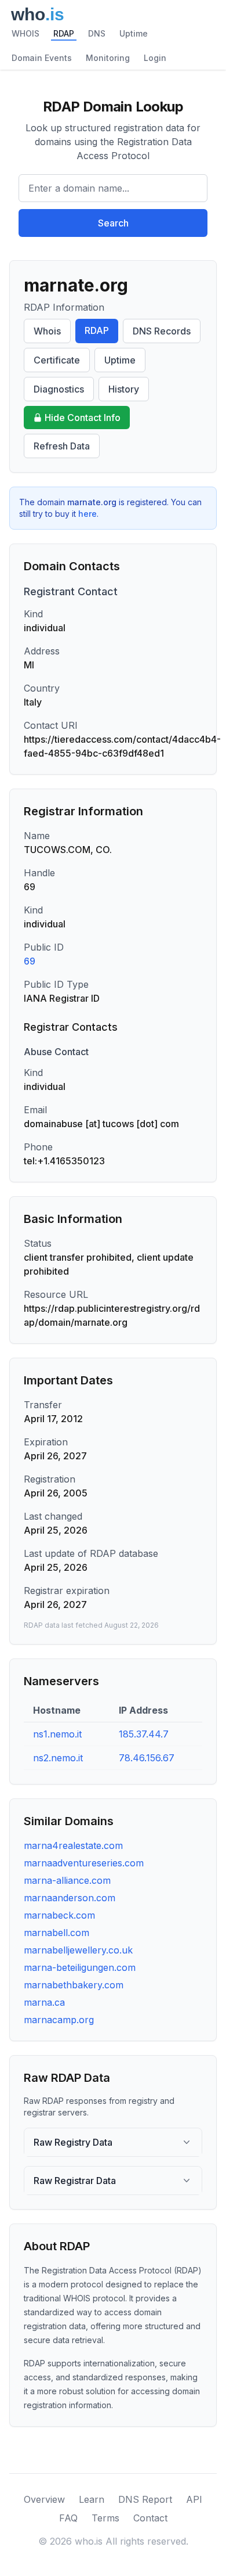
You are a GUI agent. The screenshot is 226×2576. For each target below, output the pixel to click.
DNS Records (162, 331)
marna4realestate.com (73, 1845)
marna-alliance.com (67, 1880)
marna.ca (44, 2002)
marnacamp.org (59, 2020)
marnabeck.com (59, 1915)
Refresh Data (62, 446)
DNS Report (145, 2499)
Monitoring (108, 58)
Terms (105, 2518)
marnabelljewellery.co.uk (78, 1950)
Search (113, 223)
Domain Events (42, 58)
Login (155, 58)
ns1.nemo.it (57, 1734)
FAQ (68, 2518)
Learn (92, 2499)
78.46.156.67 (147, 1758)
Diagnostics (59, 389)
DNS (97, 33)
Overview (44, 2499)
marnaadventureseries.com (84, 1863)
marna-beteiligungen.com (80, 1967)
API (194, 2499)
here (88, 514)
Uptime (134, 33)
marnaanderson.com (70, 1898)
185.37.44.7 (144, 1734)
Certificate (57, 360)
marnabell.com (57, 1933)
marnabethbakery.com (74, 1985)
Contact (150, 2518)
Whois (47, 331)
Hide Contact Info (83, 418)
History (124, 389)
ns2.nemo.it (58, 1758)
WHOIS (25, 33)
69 (30, 961)
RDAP (64, 33)
